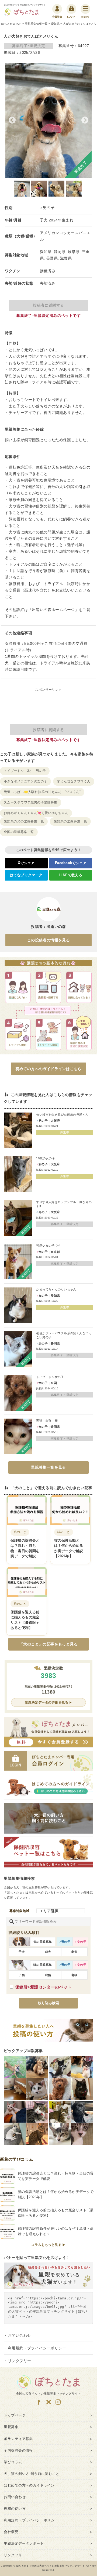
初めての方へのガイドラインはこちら (48, 1069)
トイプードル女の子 (50, 1377)
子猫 (22, 1975)
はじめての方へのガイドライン (29, 2485)
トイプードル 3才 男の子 (25, 771)
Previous (12, 120)
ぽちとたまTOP (11, 24)
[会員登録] (57, 9)
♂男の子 (65, 1942)
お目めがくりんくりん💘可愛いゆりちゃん (36, 813)
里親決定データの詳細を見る (46, 1702)
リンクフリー (20, 2361)
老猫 (75, 1975)
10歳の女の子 (46, 1158)
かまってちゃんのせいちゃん (56, 1289)
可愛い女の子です (48, 1246)
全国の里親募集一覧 (19, 832)
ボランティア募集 (18, 2439)
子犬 (22, 1952)
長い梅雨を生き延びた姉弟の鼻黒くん (62, 1114)
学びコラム (13, 2462)
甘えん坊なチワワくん (74, 781)
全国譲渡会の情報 (18, 2451)
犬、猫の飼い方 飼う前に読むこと (32, 2474)
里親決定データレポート (24, 2544)
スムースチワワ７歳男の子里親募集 (31, 802)
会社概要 (11, 2532)
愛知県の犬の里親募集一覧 (24, 821)
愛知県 (55, 24)
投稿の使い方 (15, 2509)
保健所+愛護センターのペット (43, 1987)
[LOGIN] (71, 9)
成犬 (48, 1952)
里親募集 (11, 2427)
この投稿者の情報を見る (49, 940)
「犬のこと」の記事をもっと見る (48, 1644)
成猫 (48, 1975)
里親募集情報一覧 (36, 24)
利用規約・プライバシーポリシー (37, 2348)
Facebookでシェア (71, 863)
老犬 (75, 1952)
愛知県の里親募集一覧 (70, 821)
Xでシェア (26, 863)
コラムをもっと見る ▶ (48, 2245)
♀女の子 (80, 1942)
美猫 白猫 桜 (47, 1420)
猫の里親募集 (43, 1965)
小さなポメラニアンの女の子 (25, 781)
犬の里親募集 (43, 1942)
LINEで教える (71, 875)
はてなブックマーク (26, 875)
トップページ (15, 2415)
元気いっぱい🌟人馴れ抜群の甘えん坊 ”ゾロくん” (42, 792)
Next (85, 120)
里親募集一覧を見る (48, 1467)
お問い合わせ (20, 2335)
